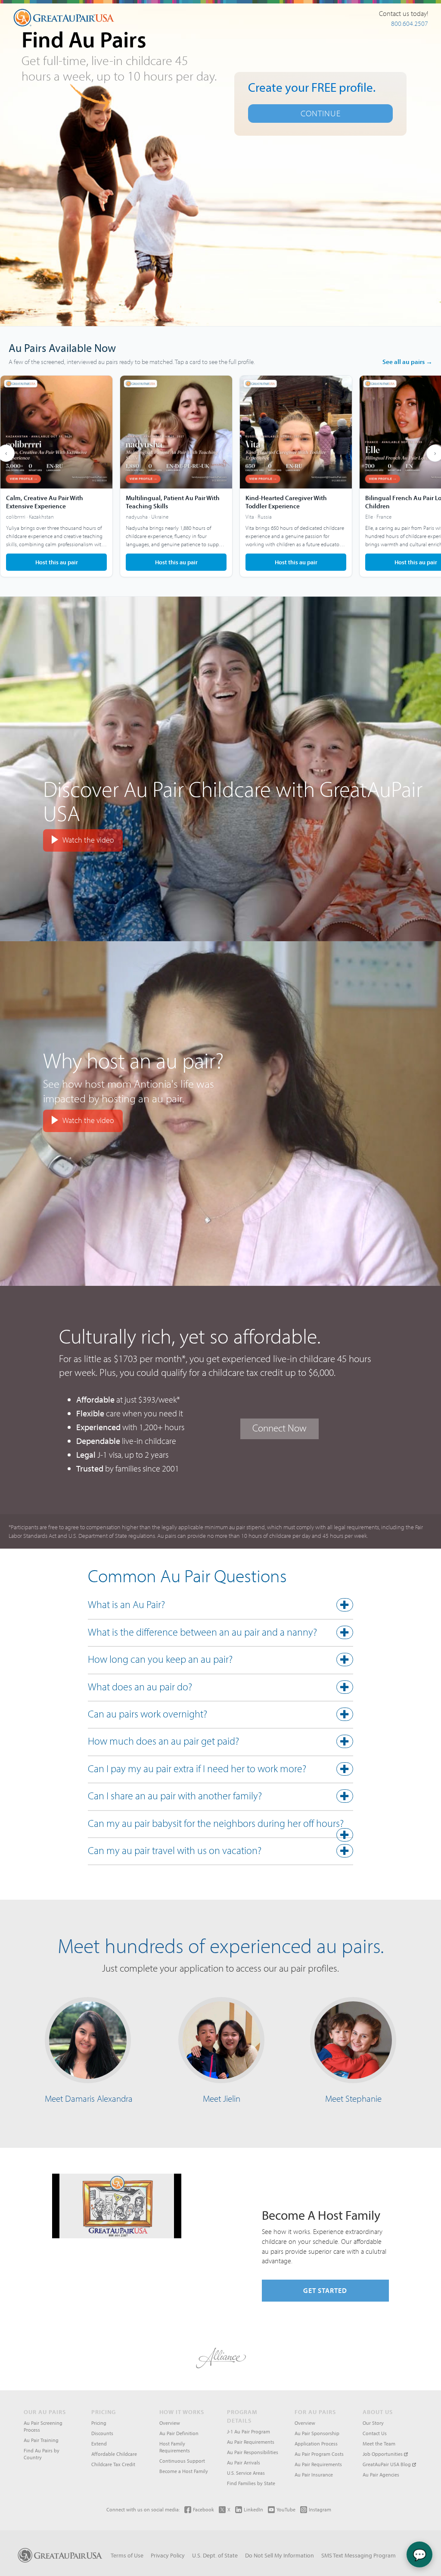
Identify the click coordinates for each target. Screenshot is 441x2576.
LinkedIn (253, 2509)
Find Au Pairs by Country (42, 2454)
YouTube (286, 2509)
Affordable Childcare (114, 2454)
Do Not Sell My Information (280, 2555)
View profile (56, 476)
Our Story (373, 2423)
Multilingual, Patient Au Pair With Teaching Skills (173, 502)
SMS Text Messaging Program (359, 2555)
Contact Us (375, 2433)
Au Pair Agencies (381, 2475)
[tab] (221, 1607)
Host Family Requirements (175, 2447)
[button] (221, 1606)
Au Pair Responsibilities (253, 2452)
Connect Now (280, 1428)
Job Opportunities (383, 2454)
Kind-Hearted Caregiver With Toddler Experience (286, 502)
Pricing (99, 2423)
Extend (99, 2444)
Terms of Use (127, 2555)
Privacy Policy (168, 2555)
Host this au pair (57, 562)
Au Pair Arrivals (244, 2462)
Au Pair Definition (179, 2433)
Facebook (203, 2509)
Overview (170, 2423)
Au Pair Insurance (314, 2475)
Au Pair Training (41, 2440)
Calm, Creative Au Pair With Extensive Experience (45, 502)
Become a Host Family (184, 2471)
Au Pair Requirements (251, 2442)
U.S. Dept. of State (215, 2555)
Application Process (316, 2444)
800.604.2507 (410, 23)
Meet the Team (379, 2444)
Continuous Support (182, 2461)
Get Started (325, 2290)
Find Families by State (251, 2483)
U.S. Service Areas (246, 2473)
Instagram (320, 2509)
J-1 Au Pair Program (248, 2431)
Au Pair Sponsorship (317, 2433)
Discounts (102, 2433)
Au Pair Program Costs (319, 2454)
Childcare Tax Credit (113, 2464)
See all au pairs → (407, 362)
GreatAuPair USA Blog (387, 2464)
